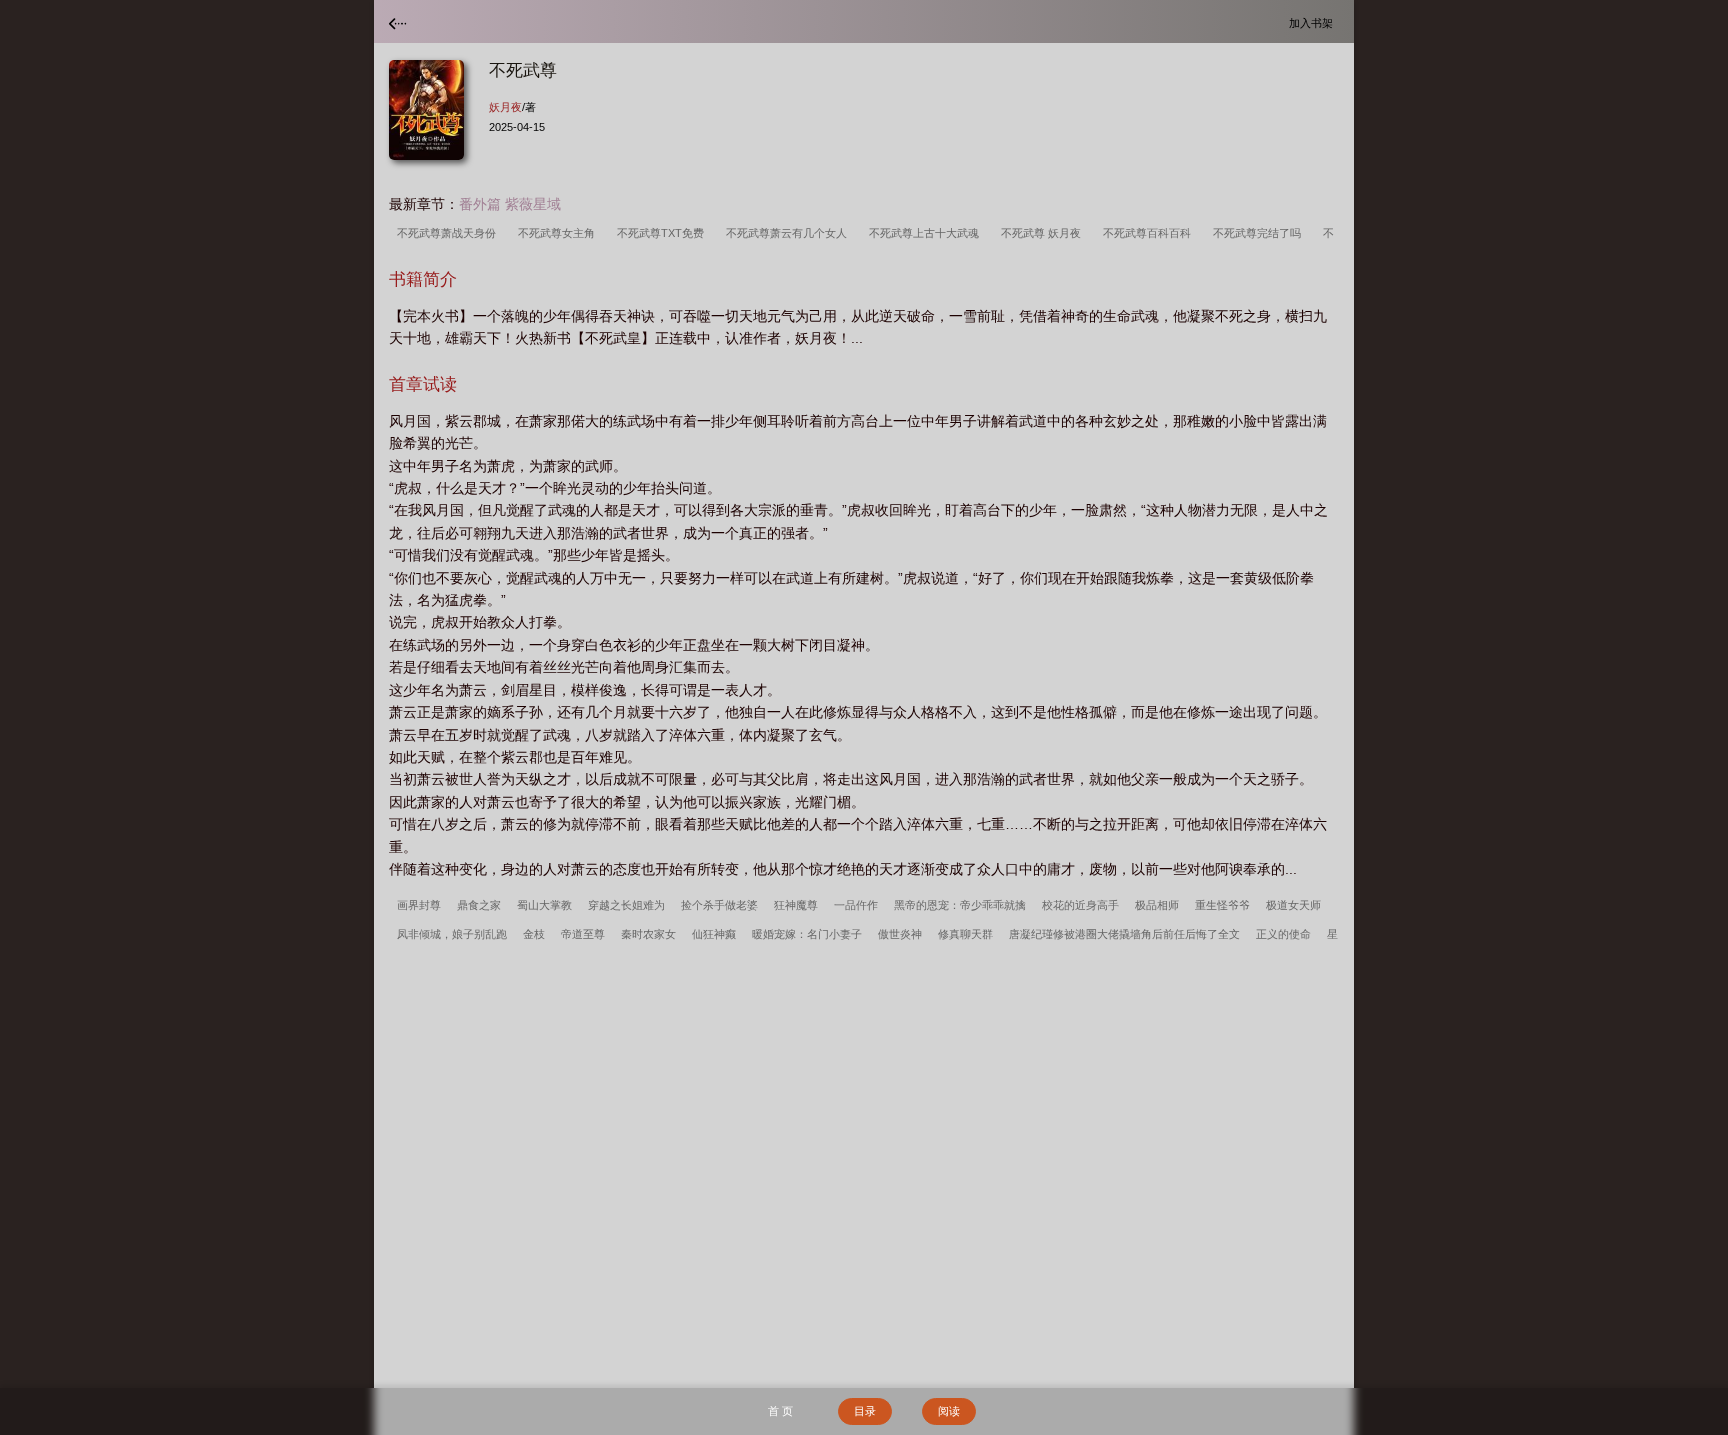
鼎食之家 (479, 905)
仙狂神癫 (714, 934)
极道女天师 (1293, 905)
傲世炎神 (900, 934)
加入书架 (1314, 22)
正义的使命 (1283, 934)
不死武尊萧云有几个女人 (789, 233)
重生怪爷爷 (1222, 905)
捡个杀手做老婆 (719, 905)
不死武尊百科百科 (1150, 233)
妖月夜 (505, 107)
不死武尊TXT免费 (663, 233)
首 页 (780, 1411)
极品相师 (1157, 905)
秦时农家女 (648, 934)
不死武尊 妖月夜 (1044, 233)
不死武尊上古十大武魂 (927, 233)
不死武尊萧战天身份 (449, 233)
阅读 (949, 1411)
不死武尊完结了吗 (1260, 233)
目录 (865, 1411)
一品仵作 (856, 905)
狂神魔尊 (796, 905)
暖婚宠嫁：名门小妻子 (807, 934)
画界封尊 (419, 905)
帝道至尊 (583, 934)
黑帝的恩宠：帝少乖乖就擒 (960, 905)
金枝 (534, 934)
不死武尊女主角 (559, 233)
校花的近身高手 (1080, 905)
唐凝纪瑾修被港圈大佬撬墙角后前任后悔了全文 (1124, 934)
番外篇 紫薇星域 (510, 204)
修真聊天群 (965, 934)
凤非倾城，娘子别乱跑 (452, 934)
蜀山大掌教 (544, 905)
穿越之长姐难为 (626, 905)
